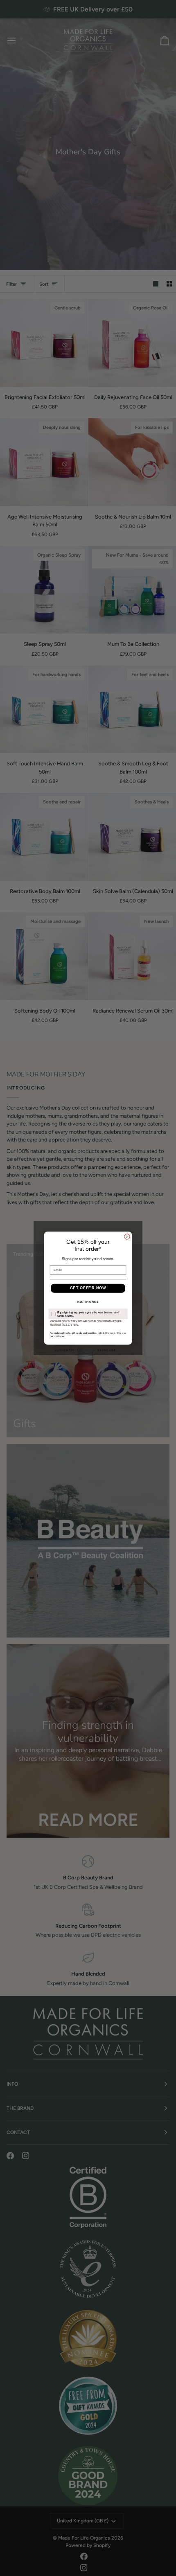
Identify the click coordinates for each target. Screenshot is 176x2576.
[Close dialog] (127, 1236)
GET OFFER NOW (88, 1288)
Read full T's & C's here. (64, 1324)
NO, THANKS (88, 1302)
